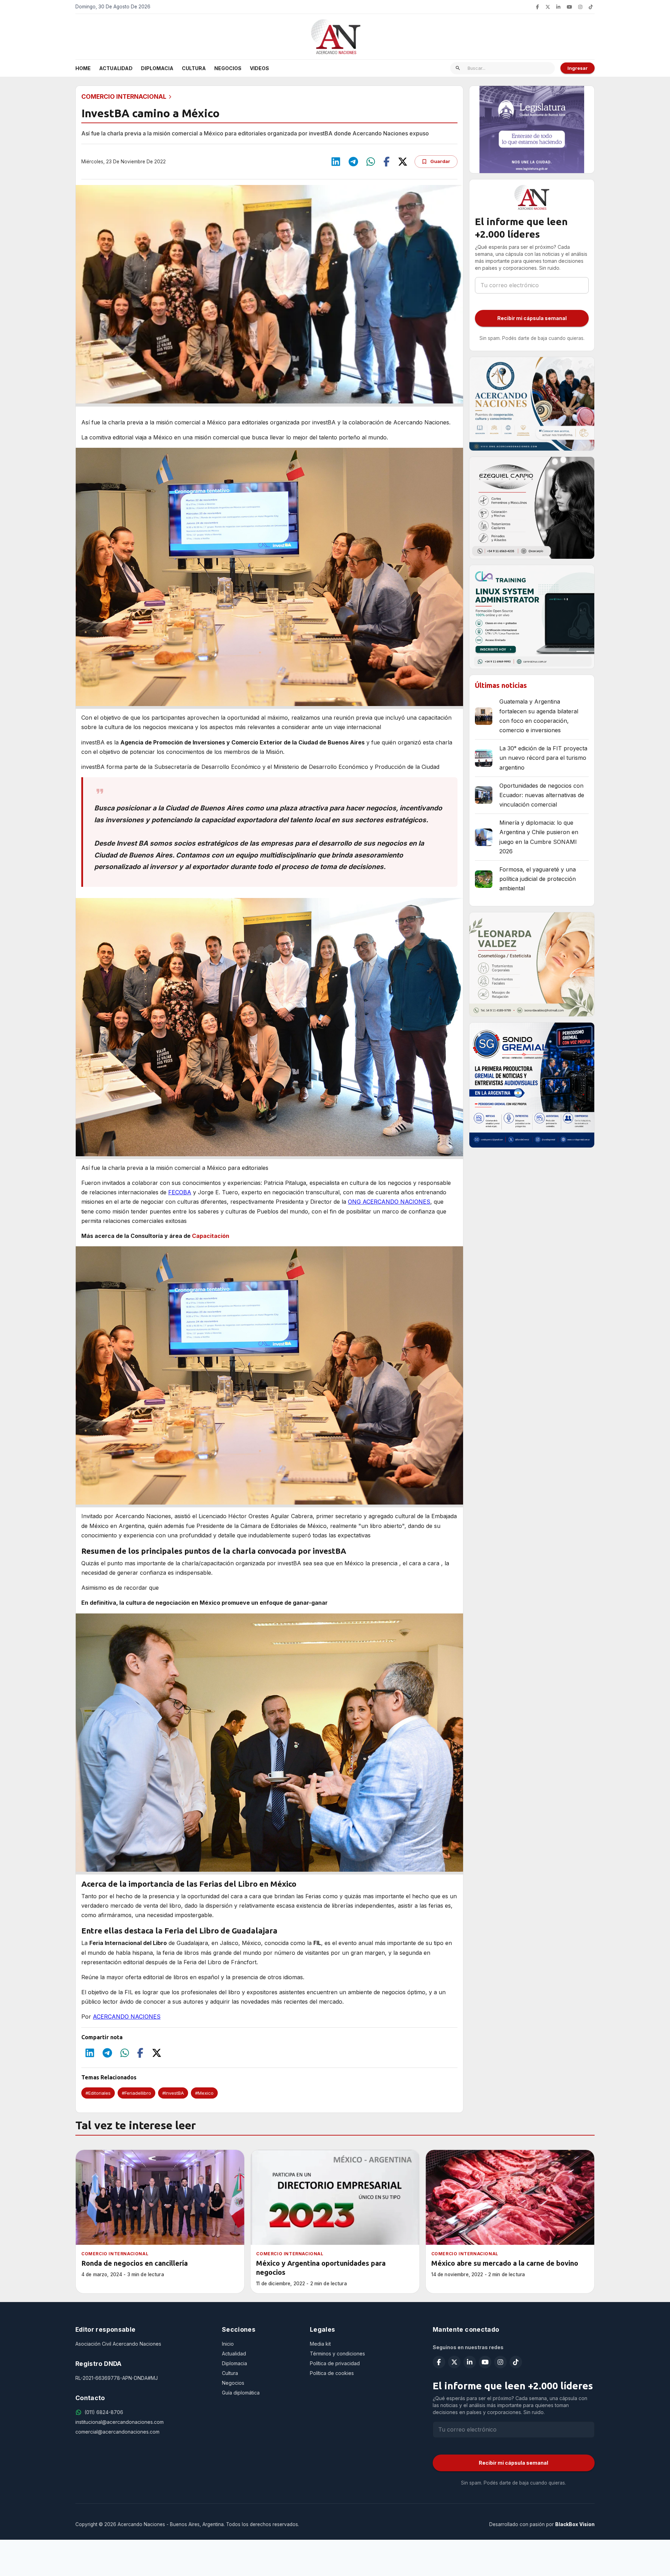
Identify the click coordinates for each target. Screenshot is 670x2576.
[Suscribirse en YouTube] (569, 7)
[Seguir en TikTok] (591, 7)
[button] (98, 2093)
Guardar (440, 161)
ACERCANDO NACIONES (127, 2017)
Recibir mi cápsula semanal (532, 318)
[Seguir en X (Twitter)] (548, 7)
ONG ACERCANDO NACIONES (389, 1202)
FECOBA (180, 1192)
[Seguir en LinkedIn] (558, 7)
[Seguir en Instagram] (580, 7)
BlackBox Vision (575, 2524)
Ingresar (578, 68)
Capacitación (211, 1236)
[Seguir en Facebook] (537, 7)
